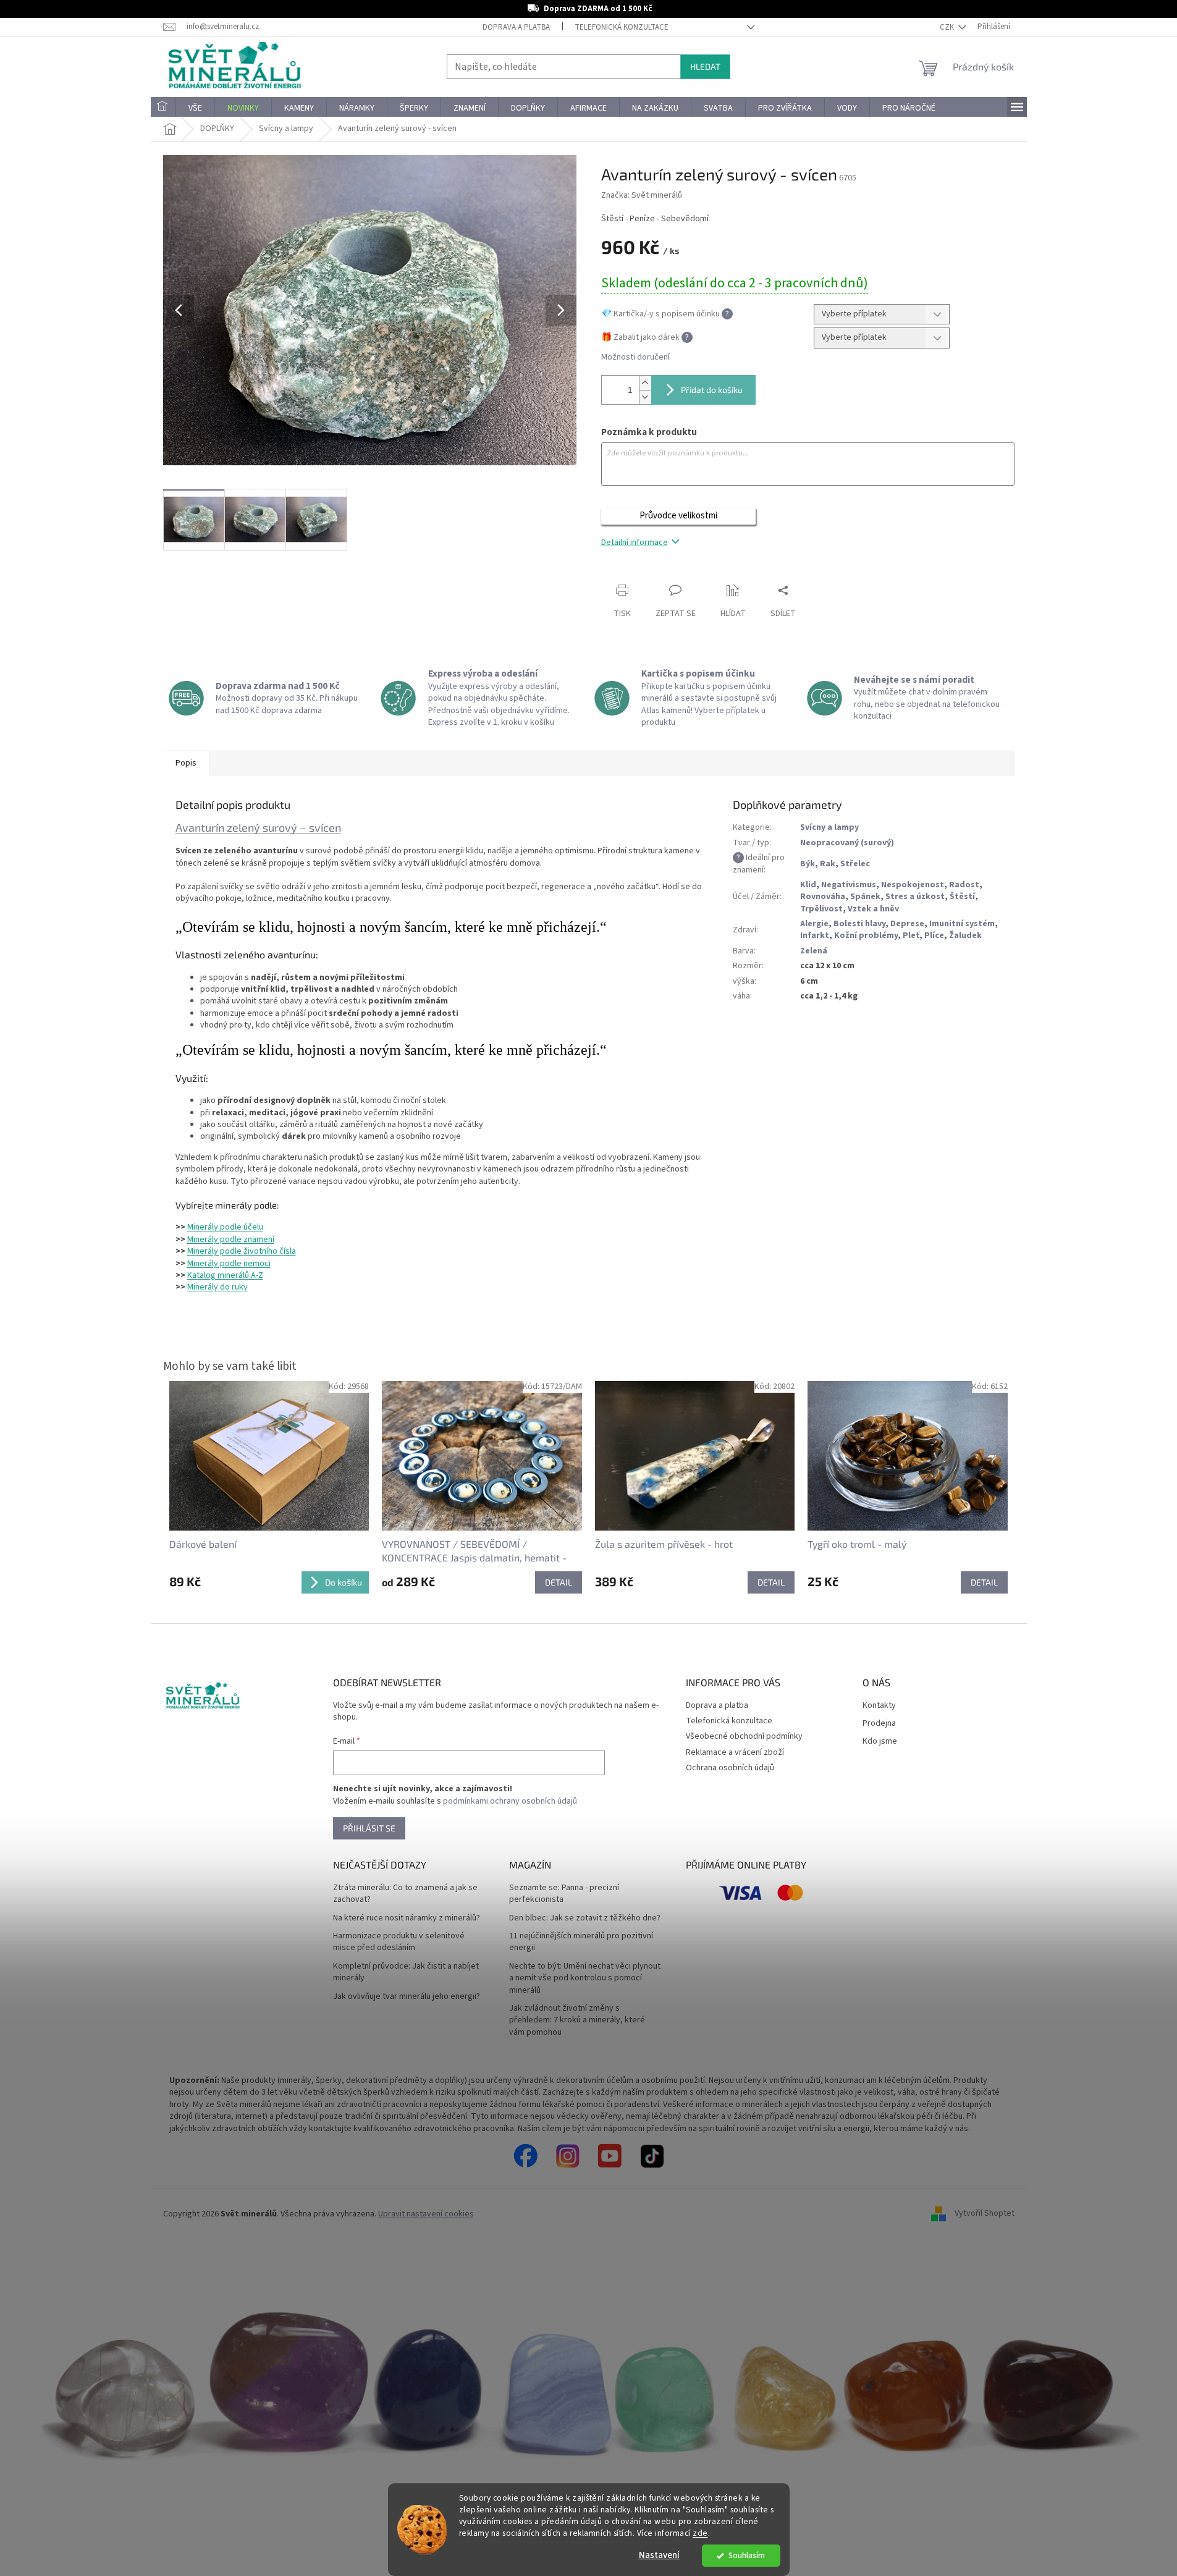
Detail (559, 1582)
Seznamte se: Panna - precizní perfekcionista (564, 1894)
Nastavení (659, 2555)
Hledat (705, 66)
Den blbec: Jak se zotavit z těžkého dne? (585, 1918)
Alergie (814, 924)
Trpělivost (821, 909)
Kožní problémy (866, 935)
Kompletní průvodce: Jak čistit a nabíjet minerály (406, 1972)
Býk (808, 864)
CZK (948, 27)
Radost (964, 885)
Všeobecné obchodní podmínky (744, 1736)
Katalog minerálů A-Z (225, 1275)
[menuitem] (163, 108)
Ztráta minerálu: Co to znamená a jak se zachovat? (405, 1894)
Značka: (642, 195)
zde (700, 2533)
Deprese (907, 924)
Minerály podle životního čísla (242, 1251)
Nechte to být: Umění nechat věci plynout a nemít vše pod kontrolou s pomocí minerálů (585, 1978)
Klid (808, 885)
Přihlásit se (369, 1828)
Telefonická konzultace (622, 27)
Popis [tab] (186, 763)
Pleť (911, 935)
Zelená (814, 951)
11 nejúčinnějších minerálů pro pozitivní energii (581, 1942)
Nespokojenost (913, 885)
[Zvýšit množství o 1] (645, 383)
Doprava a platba (516, 27)
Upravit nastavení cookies (426, 2214)
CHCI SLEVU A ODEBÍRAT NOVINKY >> (90, 2503)
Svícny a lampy (829, 827)
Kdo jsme (880, 1742)
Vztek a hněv (873, 909)
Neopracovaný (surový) (847, 843)
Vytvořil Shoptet (985, 2214)
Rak (828, 864)
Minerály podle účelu (225, 1227)
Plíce (934, 935)
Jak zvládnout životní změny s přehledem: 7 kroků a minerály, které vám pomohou (577, 2021)
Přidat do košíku (712, 390)
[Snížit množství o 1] (645, 397)
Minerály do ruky (217, 1287)
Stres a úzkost (915, 897)
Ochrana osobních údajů (730, 1768)
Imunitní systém (962, 924)
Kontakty (879, 1706)
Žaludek (965, 935)
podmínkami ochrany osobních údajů (510, 1801)
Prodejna (879, 1724)
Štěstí (962, 897)
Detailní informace (635, 543)
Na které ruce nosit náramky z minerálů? (407, 1918)
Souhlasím (747, 2555)
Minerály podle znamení (231, 1239)
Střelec (855, 864)
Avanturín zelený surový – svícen (258, 827)
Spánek (865, 897)
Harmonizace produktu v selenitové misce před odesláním (399, 1942)
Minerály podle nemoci (229, 1264)
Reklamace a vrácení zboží (735, 1752)
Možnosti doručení (635, 357)
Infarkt (815, 935)
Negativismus (849, 885)
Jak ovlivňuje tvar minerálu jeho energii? (407, 1997)
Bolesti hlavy (859, 924)
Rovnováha (823, 897)
